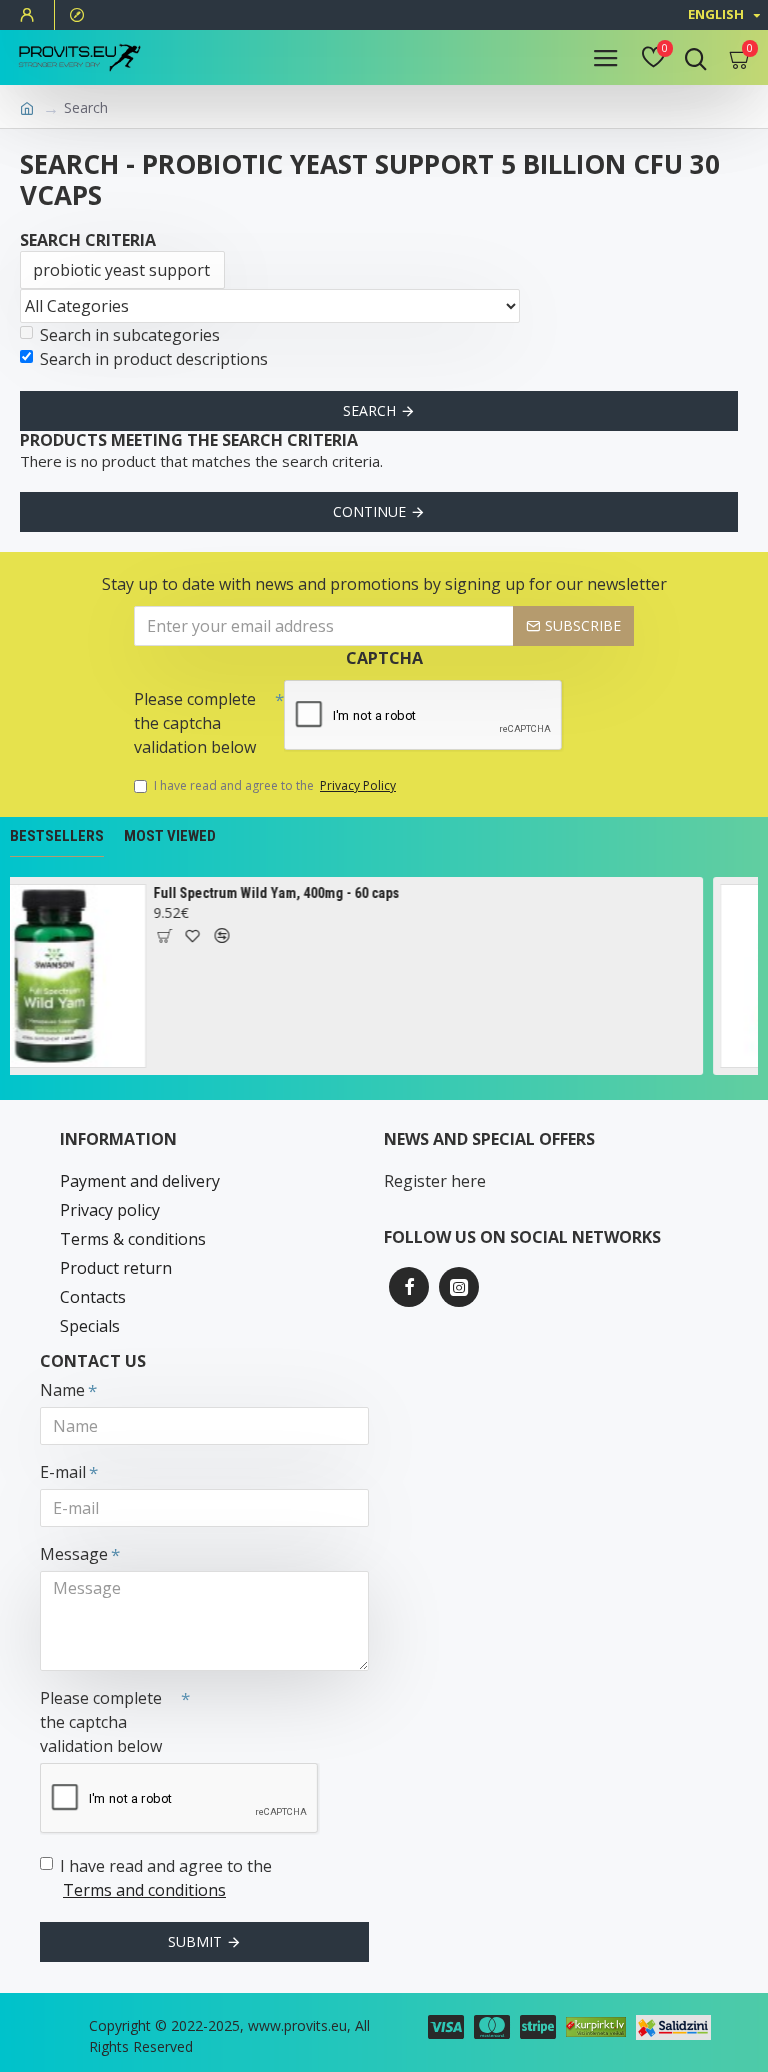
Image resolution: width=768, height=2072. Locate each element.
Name (62, 1390)
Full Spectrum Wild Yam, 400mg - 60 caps (259, 893)
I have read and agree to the (275, 785)
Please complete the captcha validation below (195, 723)
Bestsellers (57, 836)
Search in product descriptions (154, 359)
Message (74, 1554)
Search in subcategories (130, 335)
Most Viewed (170, 836)
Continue (369, 511)
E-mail (63, 1472)
